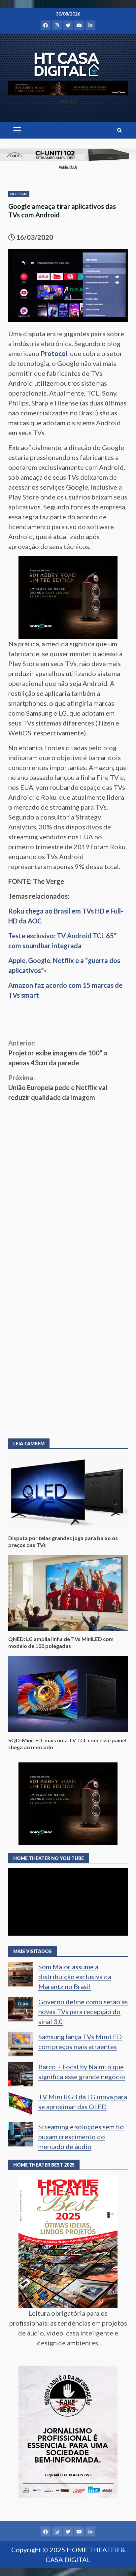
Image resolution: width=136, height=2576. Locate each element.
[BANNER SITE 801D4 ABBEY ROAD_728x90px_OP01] (68, 87)
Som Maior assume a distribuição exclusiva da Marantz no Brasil (75, 1977)
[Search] (119, 130)
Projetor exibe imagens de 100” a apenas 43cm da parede (58, 1053)
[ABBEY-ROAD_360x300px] (68, 596)
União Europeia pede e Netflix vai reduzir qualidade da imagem (58, 1087)
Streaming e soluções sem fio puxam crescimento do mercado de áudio (81, 2137)
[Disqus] (68, 1334)
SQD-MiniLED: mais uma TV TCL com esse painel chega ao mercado (68, 1694)
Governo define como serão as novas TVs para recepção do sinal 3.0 (83, 2012)
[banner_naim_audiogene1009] (68, 154)
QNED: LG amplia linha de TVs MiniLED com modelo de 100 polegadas (68, 1593)
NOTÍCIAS (19, 194)
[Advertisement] (68, 1174)
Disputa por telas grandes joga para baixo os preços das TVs (68, 1492)
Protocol (54, 353)
